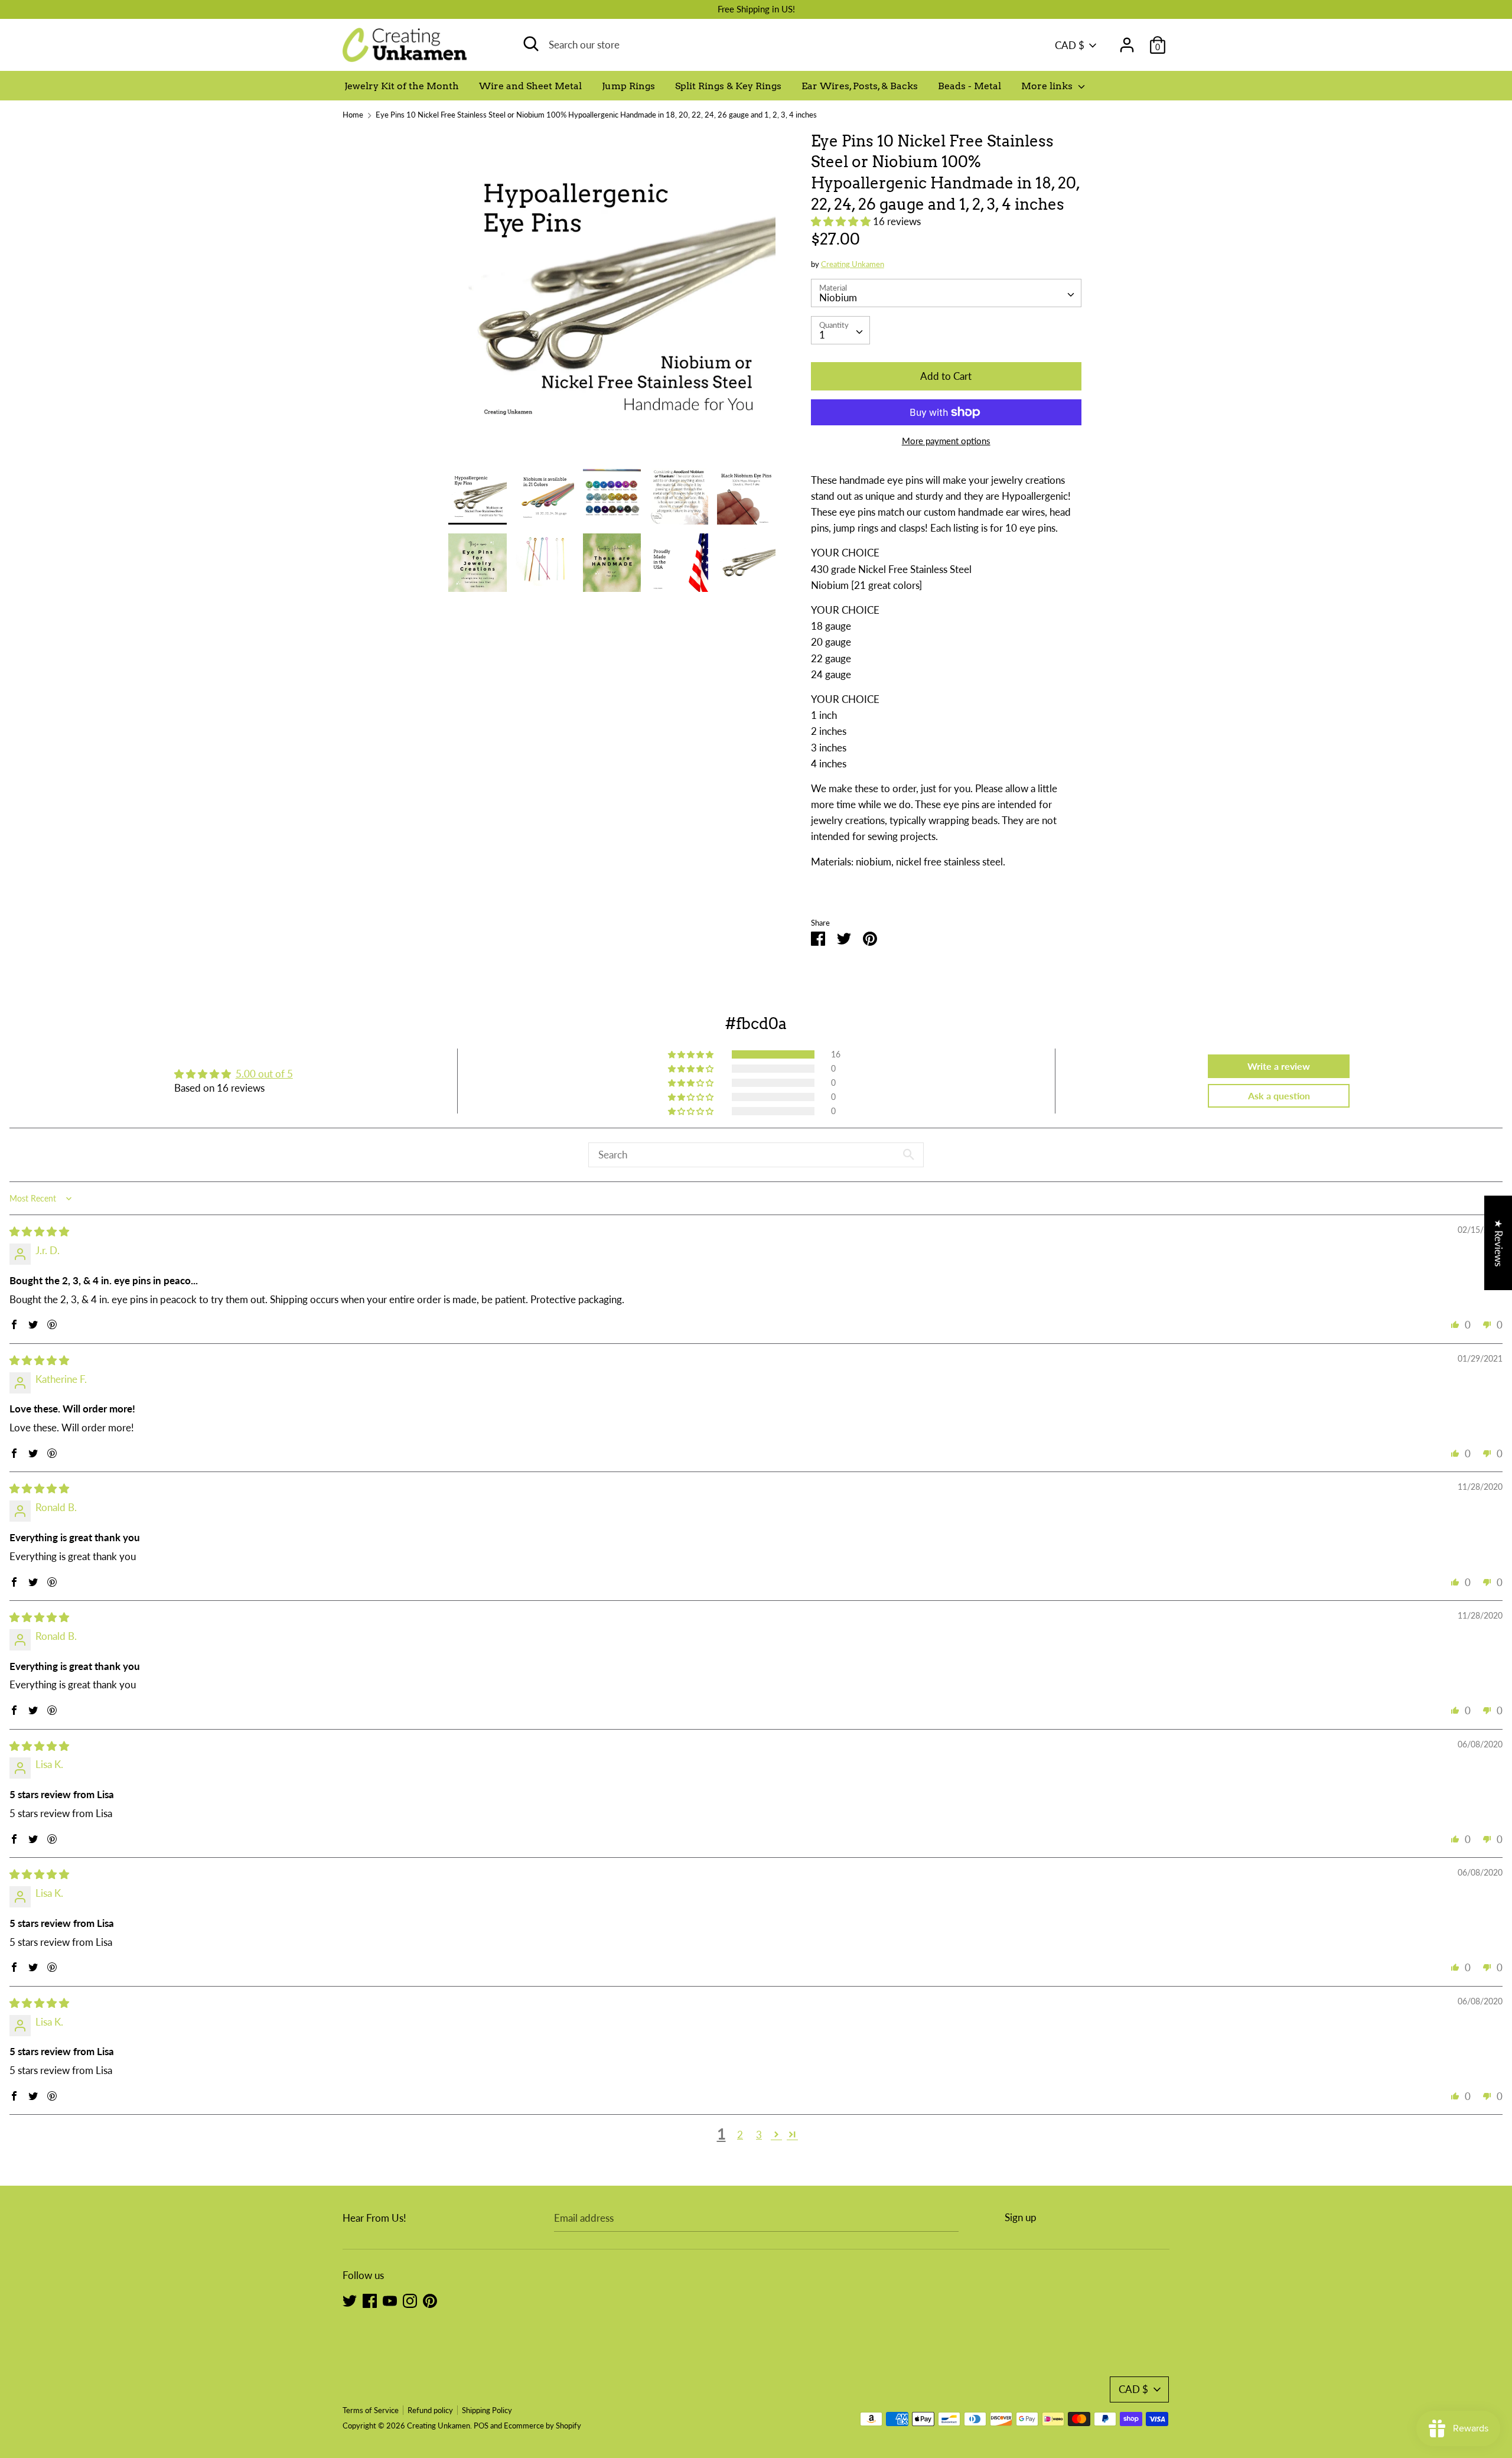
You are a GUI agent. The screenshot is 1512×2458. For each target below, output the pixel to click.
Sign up (1021, 2217)
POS (481, 2426)
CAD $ (1070, 45)
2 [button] (740, 2135)
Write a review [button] (1279, 1066)
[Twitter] (350, 2300)
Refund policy (430, 2410)
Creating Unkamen (853, 264)
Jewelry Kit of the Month (402, 86)
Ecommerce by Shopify (542, 2426)
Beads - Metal (970, 86)
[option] (612, 299)
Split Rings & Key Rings (728, 86)
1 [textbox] (822, 335)
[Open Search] (531, 44)
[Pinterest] (430, 2300)
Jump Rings (628, 86)
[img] (39, 1231)
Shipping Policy (487, 2410)
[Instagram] (410, 2300)
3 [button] (759, 2135)
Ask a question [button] (1279, 1095)
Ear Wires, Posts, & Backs (860, 86)
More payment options (946, 441)
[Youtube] (390, 2300)
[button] (842, 221)
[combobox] (946, 293)
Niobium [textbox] (838, 297)
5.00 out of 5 (264, 1074)
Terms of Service (371, 2410)
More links (1048, 86)
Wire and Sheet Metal (530, 86)
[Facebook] (370, 2300)
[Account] (1127, 41)
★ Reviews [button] (1499, 1242)
